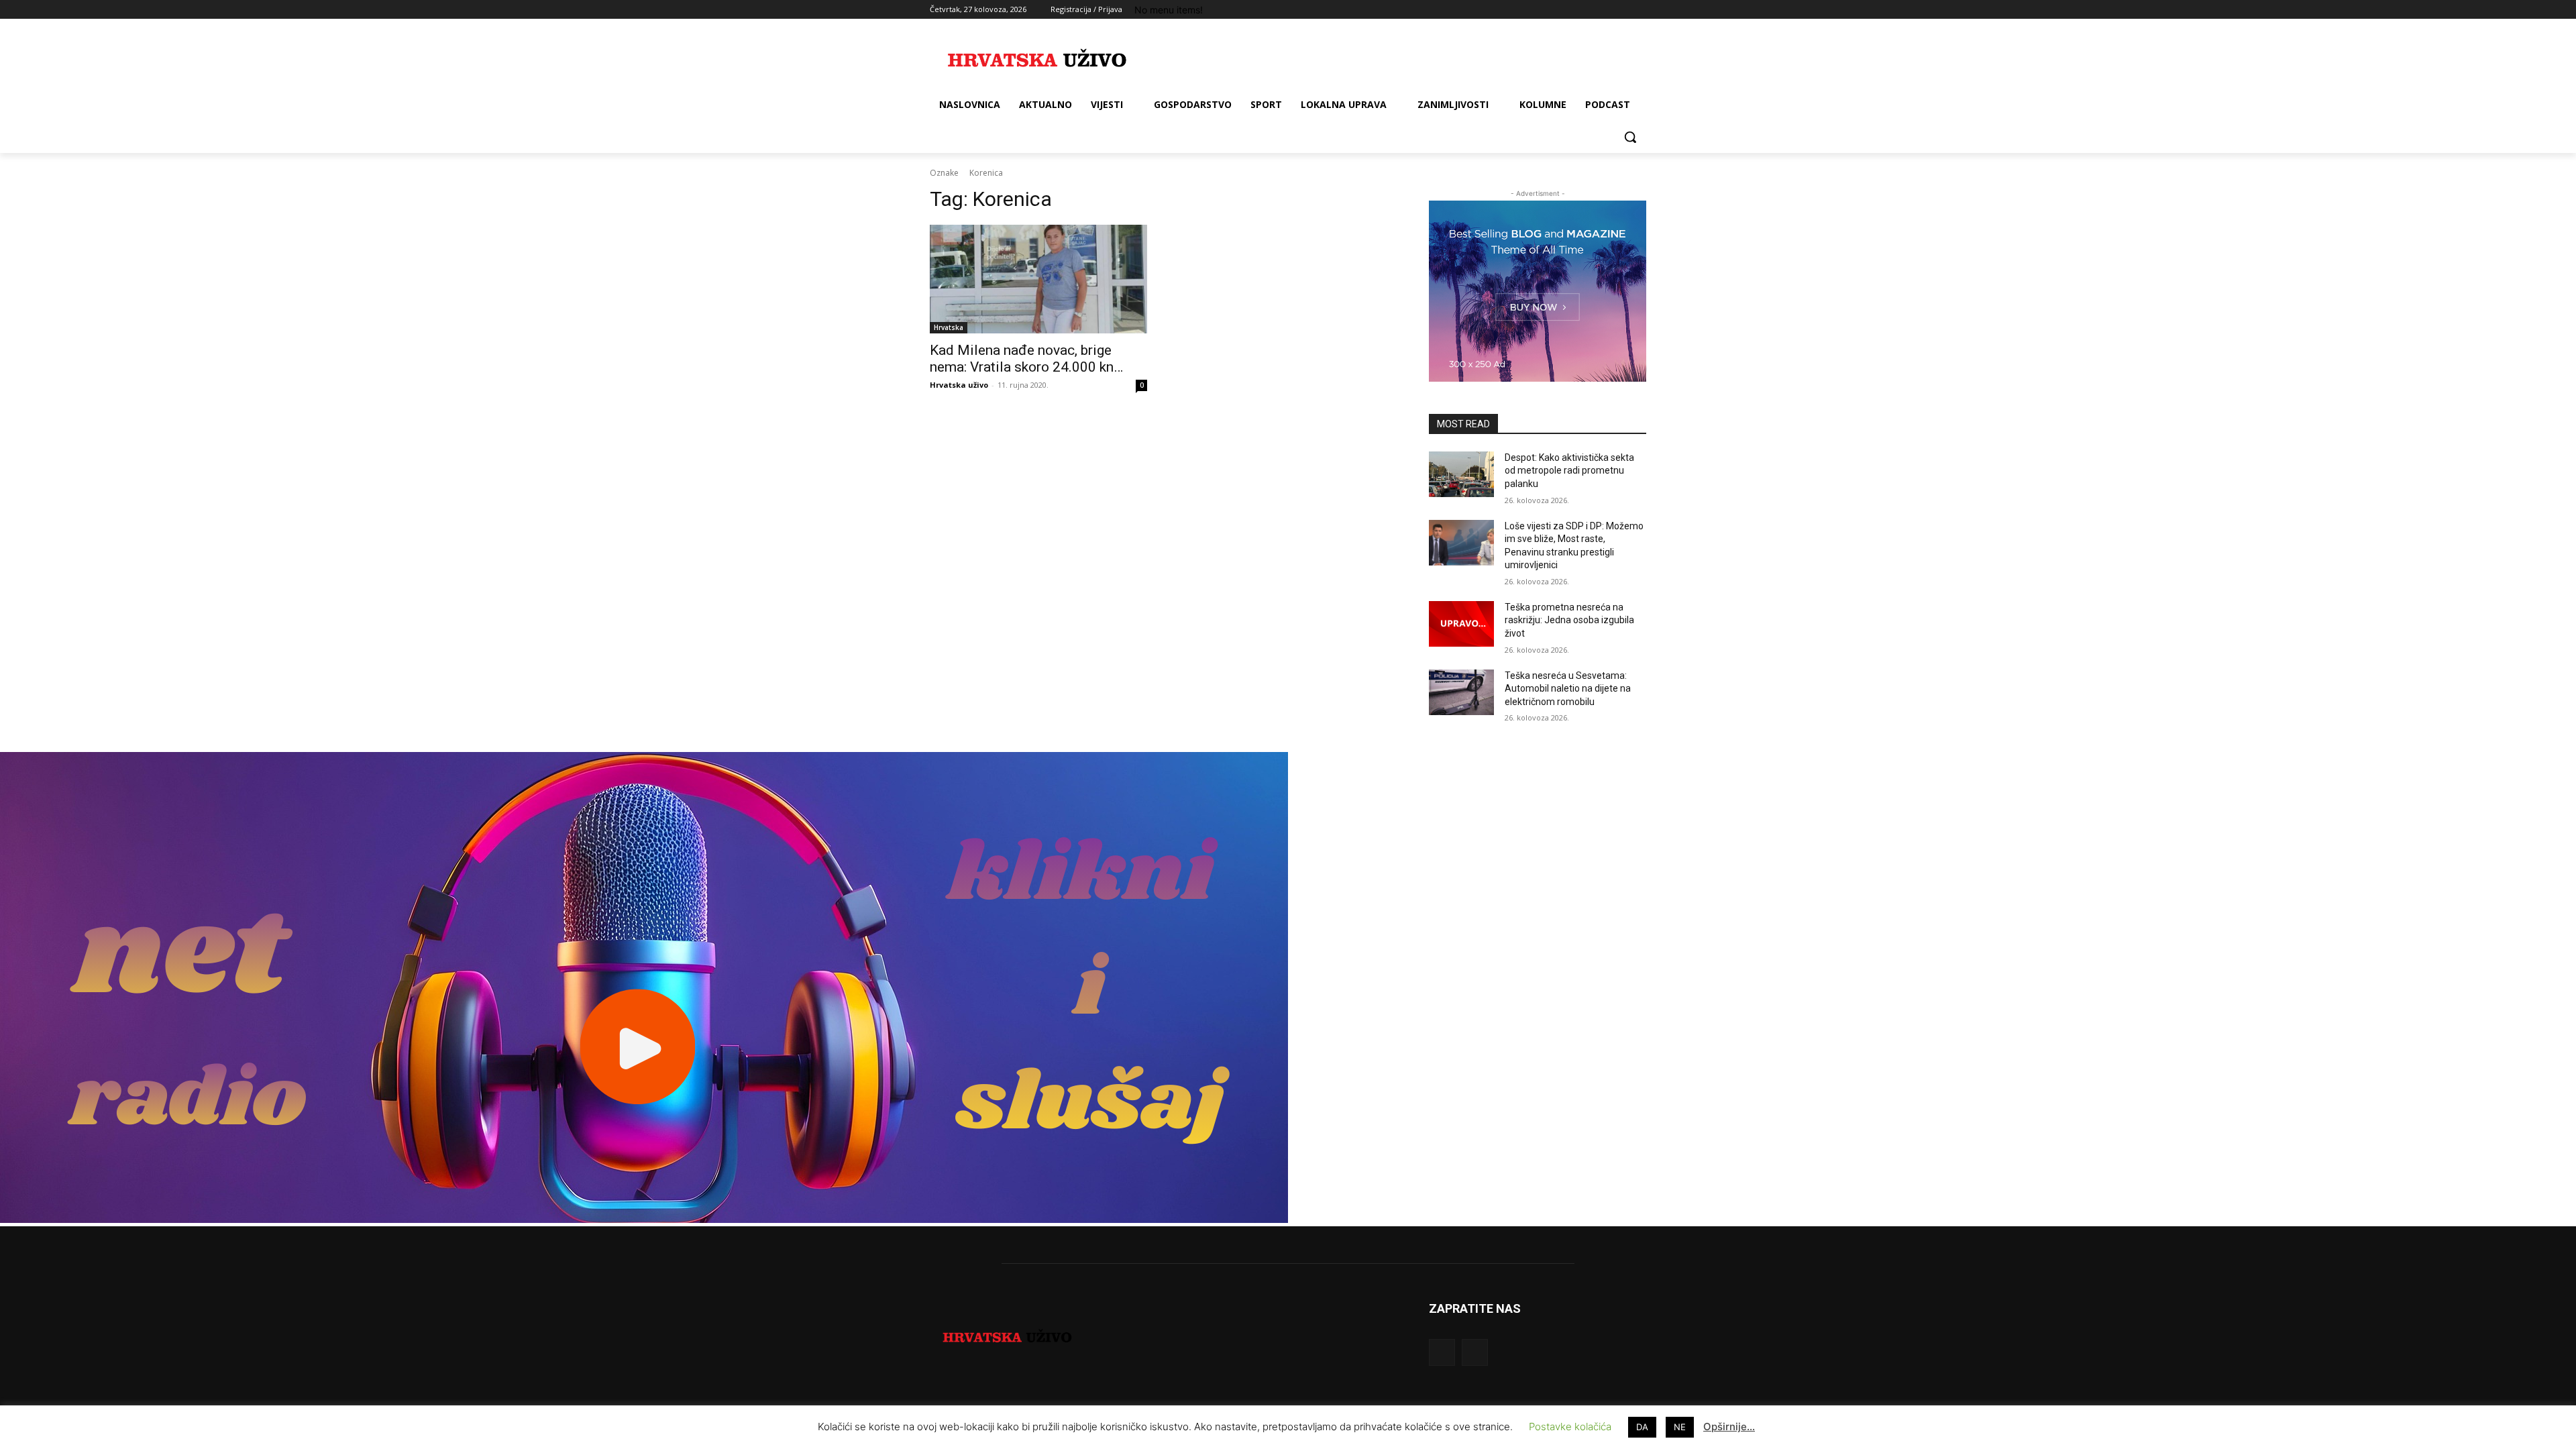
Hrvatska (949, 327)
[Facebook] (1564, 10)
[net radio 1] (644, 1219)
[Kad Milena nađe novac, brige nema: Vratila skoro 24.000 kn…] (1038, 279)
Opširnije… (1729, 1427)
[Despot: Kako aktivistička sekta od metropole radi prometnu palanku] (1461, 474)
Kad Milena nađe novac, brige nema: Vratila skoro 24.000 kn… (1026, 359)
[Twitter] (1602, 10)
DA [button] (1642, 1427)
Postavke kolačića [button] (1570, 1427)
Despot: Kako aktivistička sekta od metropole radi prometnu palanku (1569, 471)
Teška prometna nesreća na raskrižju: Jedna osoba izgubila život (1569, 620)
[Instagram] (1583, 10)
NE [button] (1680, 1427)
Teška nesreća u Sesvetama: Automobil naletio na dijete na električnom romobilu (1568, 689)
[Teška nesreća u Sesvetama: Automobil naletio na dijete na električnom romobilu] (1461, 692)
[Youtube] (1639, 10)
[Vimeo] (1620, 10)
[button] (1630, 137)
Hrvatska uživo (959, 385)
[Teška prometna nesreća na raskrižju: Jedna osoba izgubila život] (1461, 624)
